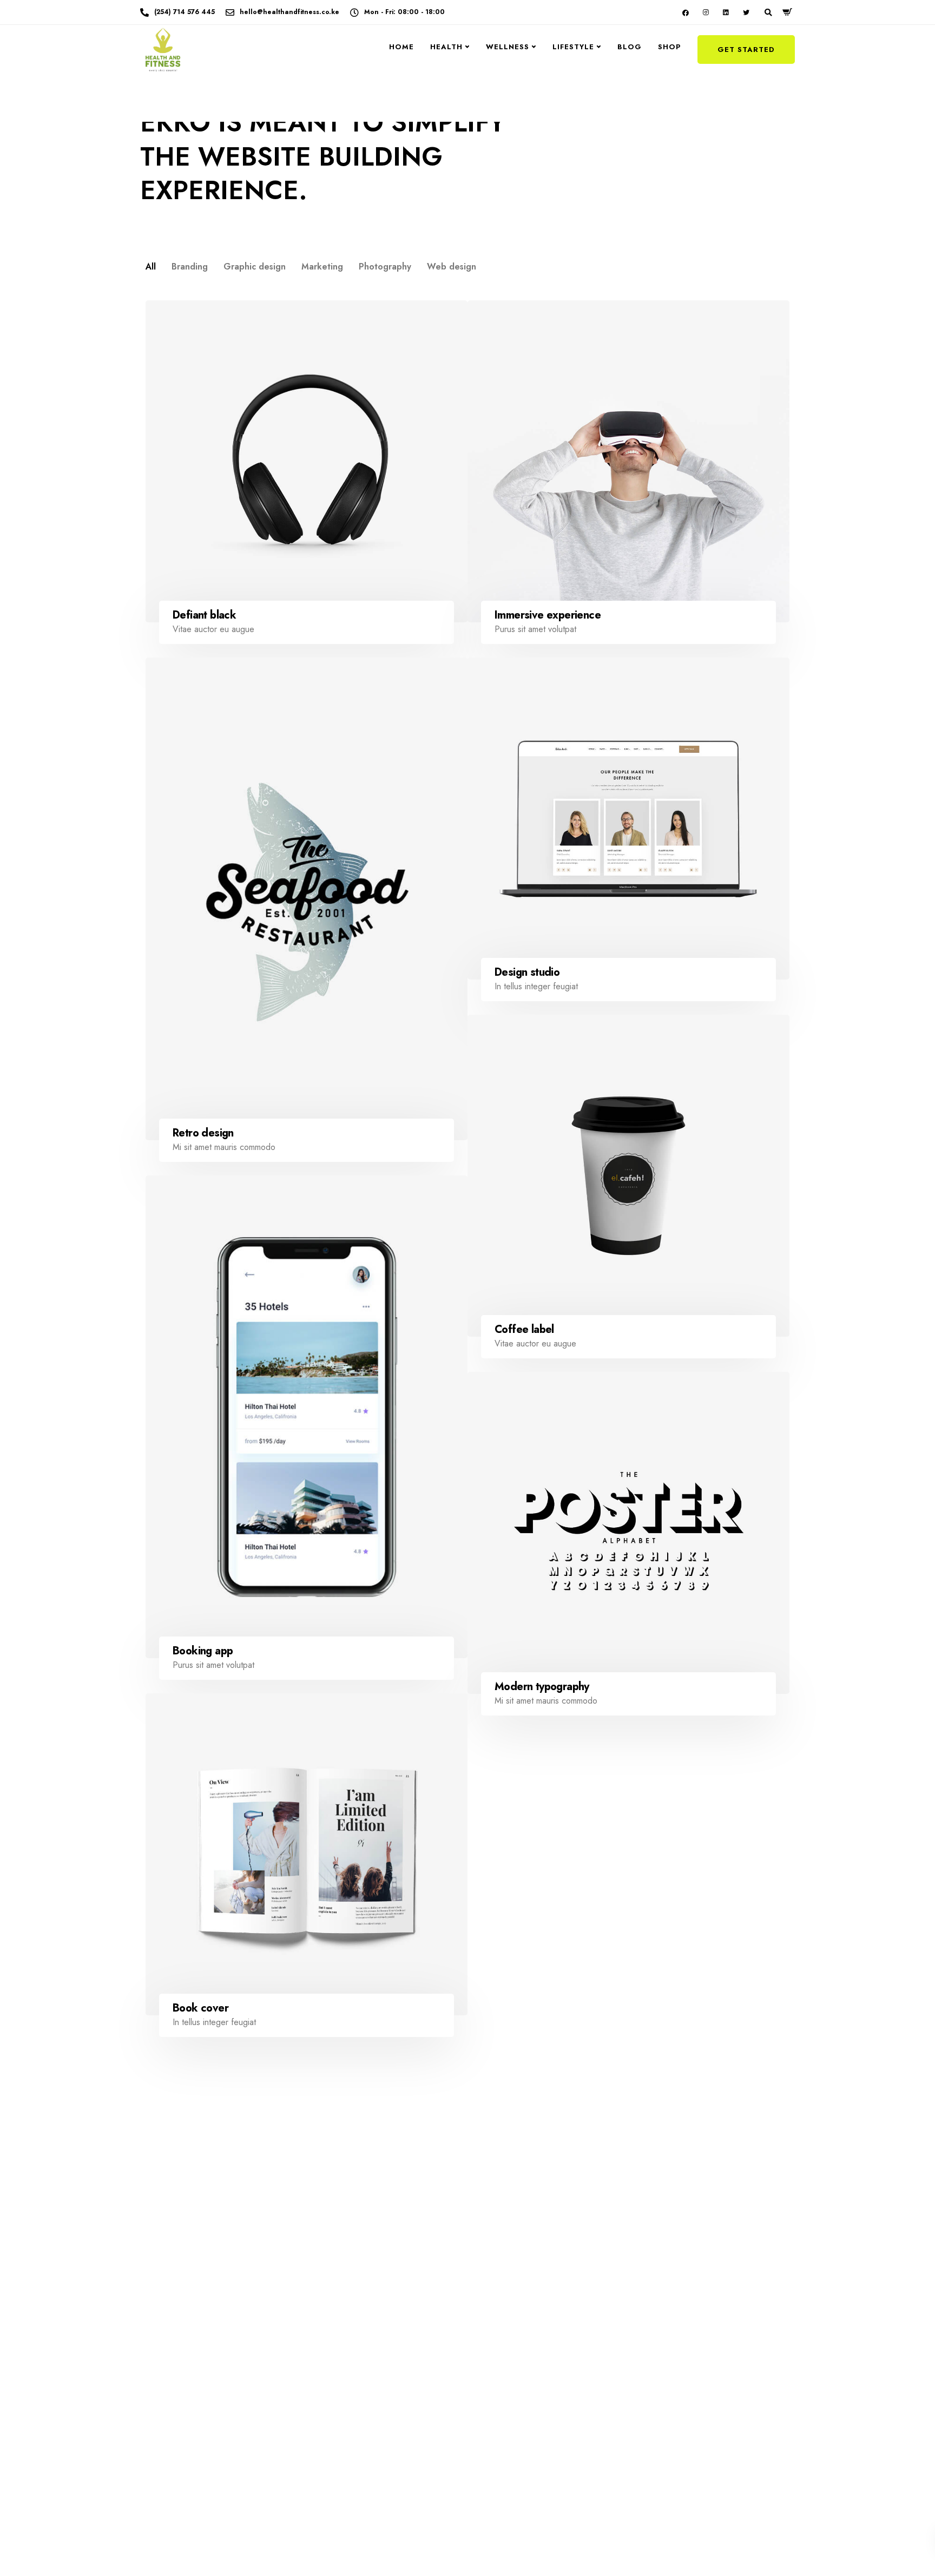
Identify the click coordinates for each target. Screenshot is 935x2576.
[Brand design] (307, 2292)
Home (401, 47)
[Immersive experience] (628, 461)
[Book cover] (307, 1854)
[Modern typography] (628, 1533)
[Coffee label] (628, 1176)
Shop (670, 47)
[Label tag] (628, 1970)
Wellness (508, 47)
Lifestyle (573, 47)
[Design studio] (628, 819)
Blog (630, 47)
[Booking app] (307, 1417)
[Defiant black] (307, 461)
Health (446, 47)
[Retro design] (307, 899)
